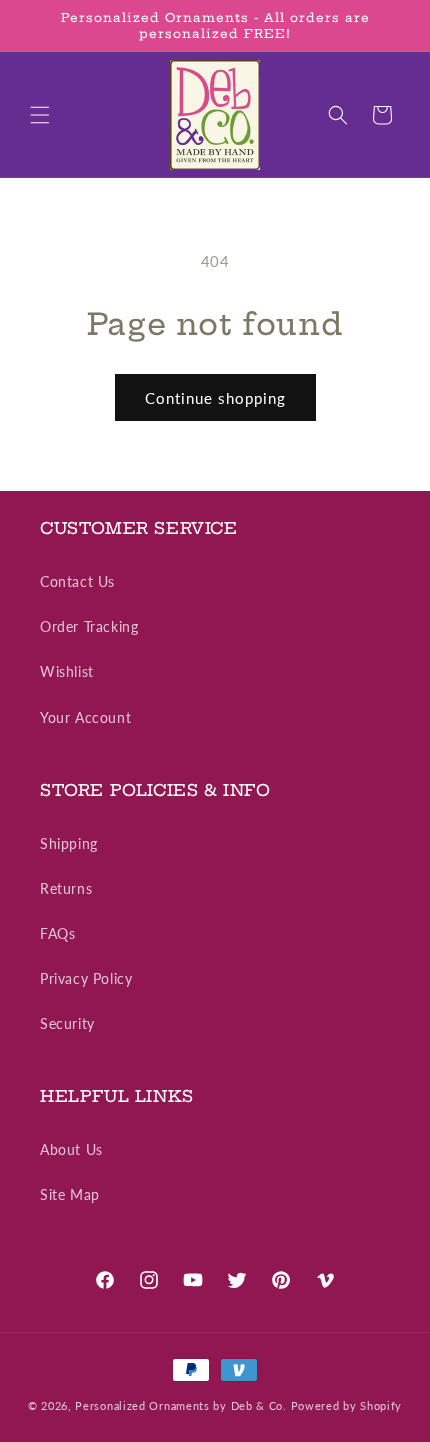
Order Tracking (89, 626)
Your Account (85, 717)
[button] (40, 115)
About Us (71, 1149)
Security (67, 1023)
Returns (66, 888)
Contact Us (77, 581)
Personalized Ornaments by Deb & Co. (181, 1405)
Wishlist (67, 671)
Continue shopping (215, 398)
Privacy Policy (86, 978)
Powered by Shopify (347, 1405)
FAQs (57, 933)
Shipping (69, 843)
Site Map (70, 1194)
